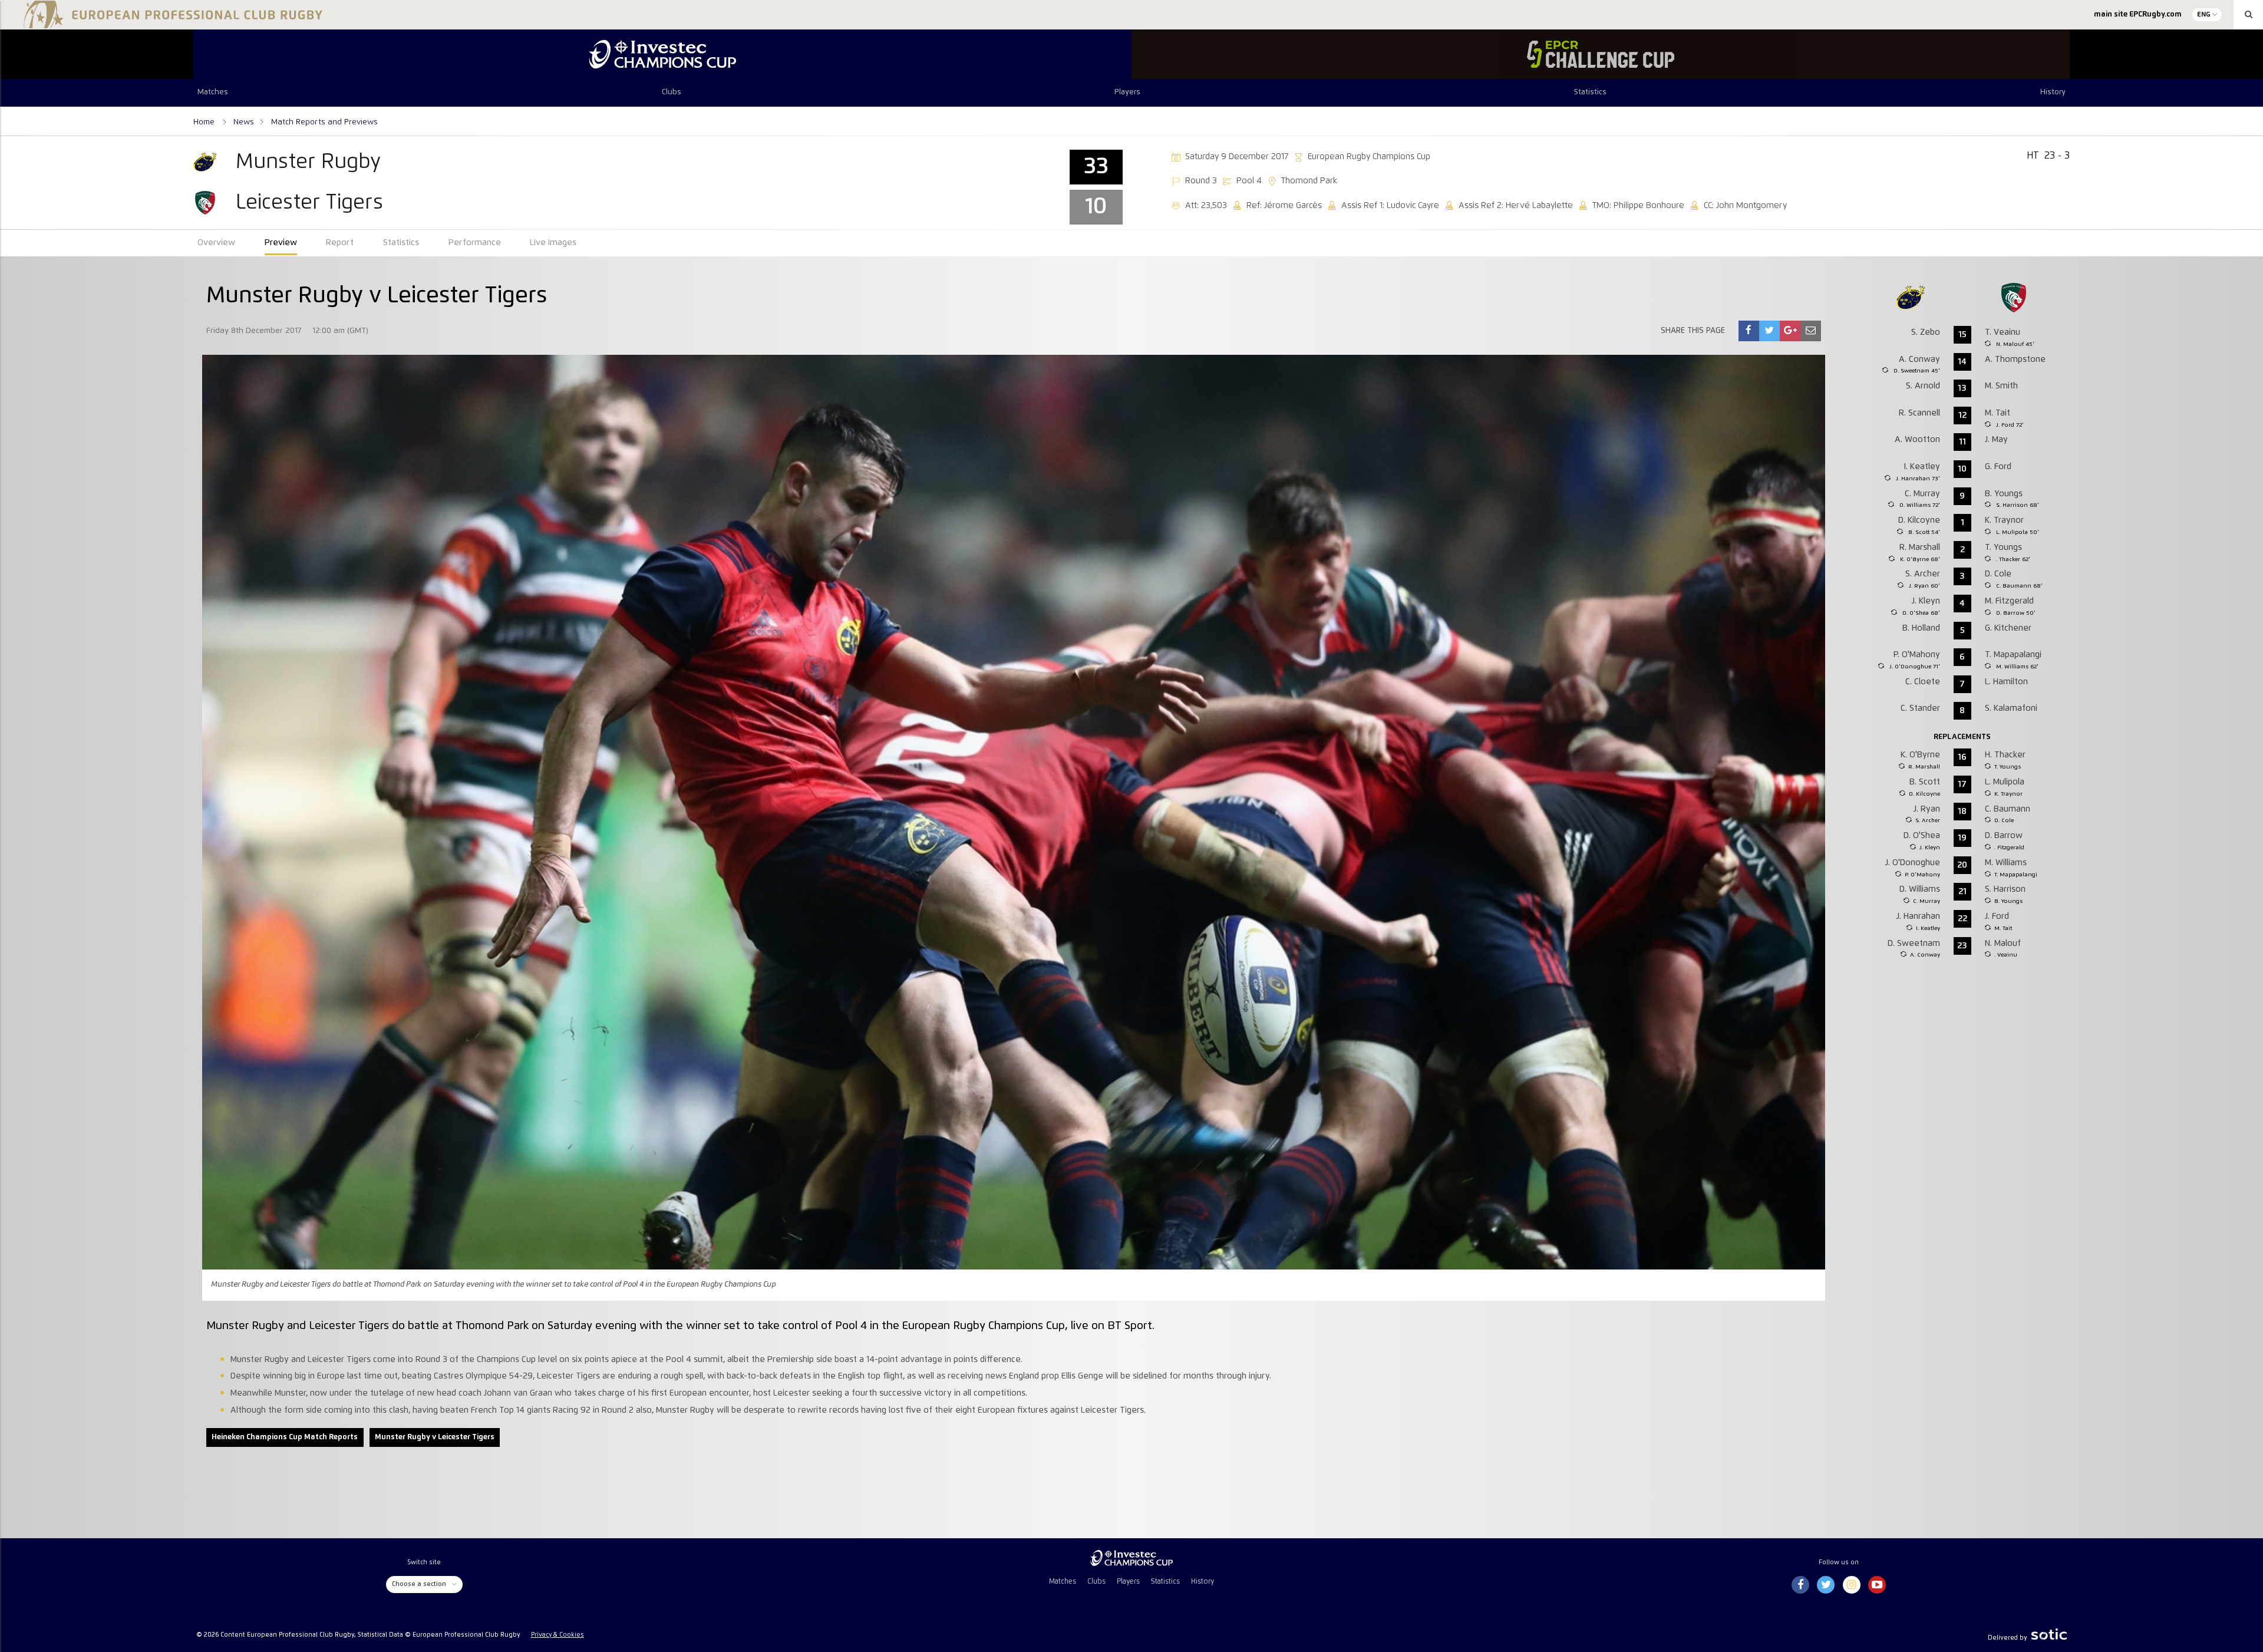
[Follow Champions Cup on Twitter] (1826, 1585)
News (244, 122)
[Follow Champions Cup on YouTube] (1877, 1585)
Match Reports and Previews (324, 122)
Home (205, 122)
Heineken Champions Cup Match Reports (285, 1437)
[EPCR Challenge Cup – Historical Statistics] (1601, 54)
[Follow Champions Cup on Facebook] (1800, 1585)
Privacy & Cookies (557, 1635)
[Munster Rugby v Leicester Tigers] (1749, 331)
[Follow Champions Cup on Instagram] (1852, 1585)
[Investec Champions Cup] (662, 54)
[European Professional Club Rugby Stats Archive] (171, 24)
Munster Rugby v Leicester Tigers (435, 1437)
